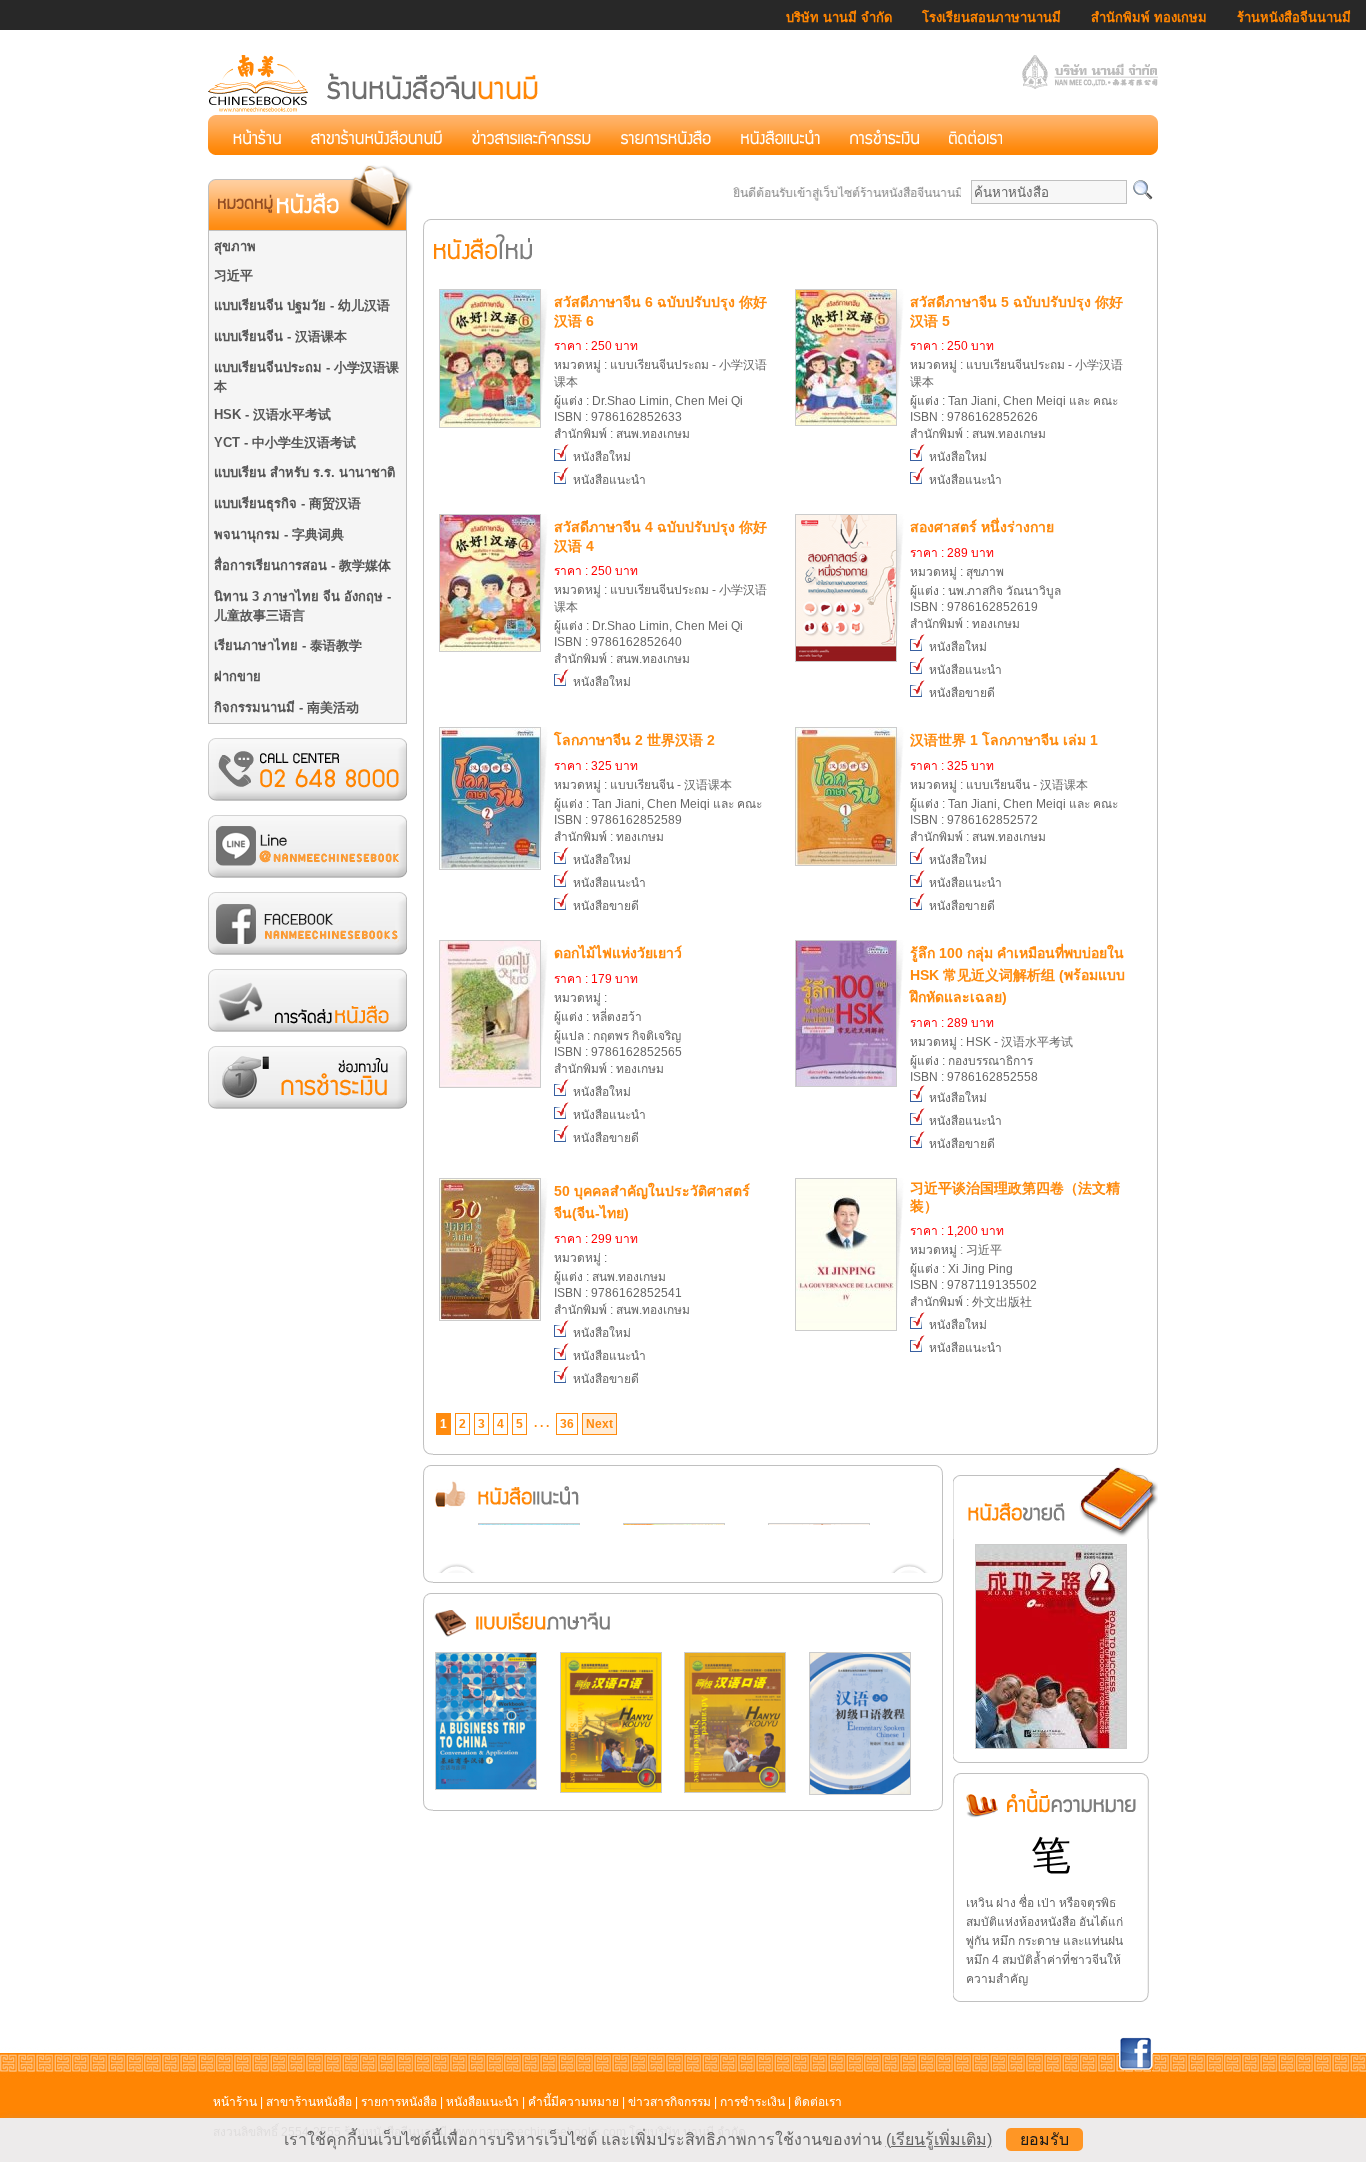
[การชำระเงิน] (884, 135)
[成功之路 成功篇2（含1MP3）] (1051, 1745)
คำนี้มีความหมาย (573, 2102)
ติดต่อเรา (818, 2102)
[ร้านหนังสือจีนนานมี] (375, 109)
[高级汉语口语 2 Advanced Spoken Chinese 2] (735, 1789)
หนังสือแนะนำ (608, 480)
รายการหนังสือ (399, 2102)
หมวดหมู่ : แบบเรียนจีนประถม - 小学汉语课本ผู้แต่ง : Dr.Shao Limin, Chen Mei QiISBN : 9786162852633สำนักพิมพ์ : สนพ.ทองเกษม (660, 367)
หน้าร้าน (235, 2102)
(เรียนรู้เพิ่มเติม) (939, 2139)
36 (567, 1424)
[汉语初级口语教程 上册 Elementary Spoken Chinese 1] (860, 1791)
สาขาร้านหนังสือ (309, 2102)
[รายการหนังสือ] (666, 135)
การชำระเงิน (752, 2102)
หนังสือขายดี (960, 693)
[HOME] (257, 135)
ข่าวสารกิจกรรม (669, 2102)
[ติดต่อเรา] (975, 135)
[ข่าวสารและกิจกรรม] (531, 135)
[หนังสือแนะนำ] (780, 135)
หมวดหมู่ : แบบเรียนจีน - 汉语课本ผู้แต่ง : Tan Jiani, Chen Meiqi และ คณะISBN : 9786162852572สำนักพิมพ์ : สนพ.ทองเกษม (1014, 788)
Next (599, 1424)
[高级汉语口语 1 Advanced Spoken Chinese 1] (611, 1789)
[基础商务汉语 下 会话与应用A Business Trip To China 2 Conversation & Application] (486, 1786)
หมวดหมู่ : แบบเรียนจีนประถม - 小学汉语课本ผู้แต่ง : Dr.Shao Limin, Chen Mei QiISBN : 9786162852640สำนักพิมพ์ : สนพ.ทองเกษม (660, 592)
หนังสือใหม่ (600, 457)
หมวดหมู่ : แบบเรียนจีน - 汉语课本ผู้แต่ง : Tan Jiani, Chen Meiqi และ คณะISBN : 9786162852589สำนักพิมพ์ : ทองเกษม (658, 788)
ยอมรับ (1044, 2139)
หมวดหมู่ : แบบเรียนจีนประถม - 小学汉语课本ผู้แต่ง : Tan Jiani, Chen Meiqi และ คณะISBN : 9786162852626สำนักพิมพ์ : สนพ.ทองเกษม (1016, 367)
